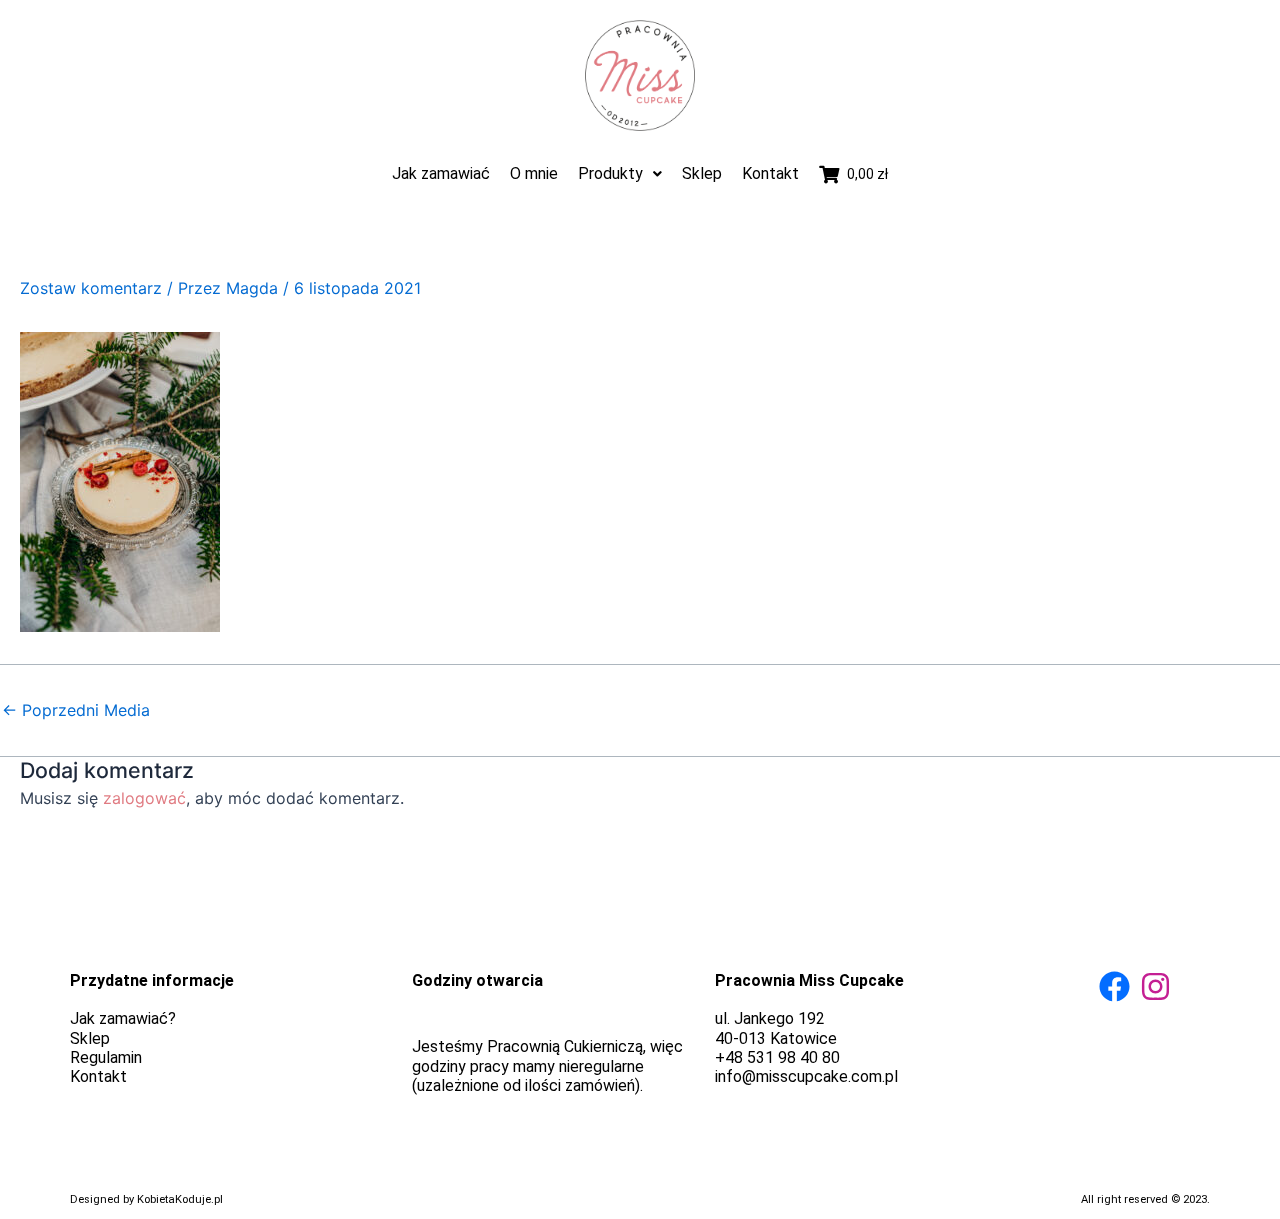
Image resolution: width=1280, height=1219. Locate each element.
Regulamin (106, 1057)
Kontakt (770, 173)
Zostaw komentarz (91, 288)
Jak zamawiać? (123, 1018)
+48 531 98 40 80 (777, 1057)
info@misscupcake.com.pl (806, 1076)
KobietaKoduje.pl (180, 1199)
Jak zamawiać (441, 173)
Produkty (610, 173)
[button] (620, 173)
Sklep (702, 173)
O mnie (534, 173)
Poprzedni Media (76, 710)
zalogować (144, 798)
